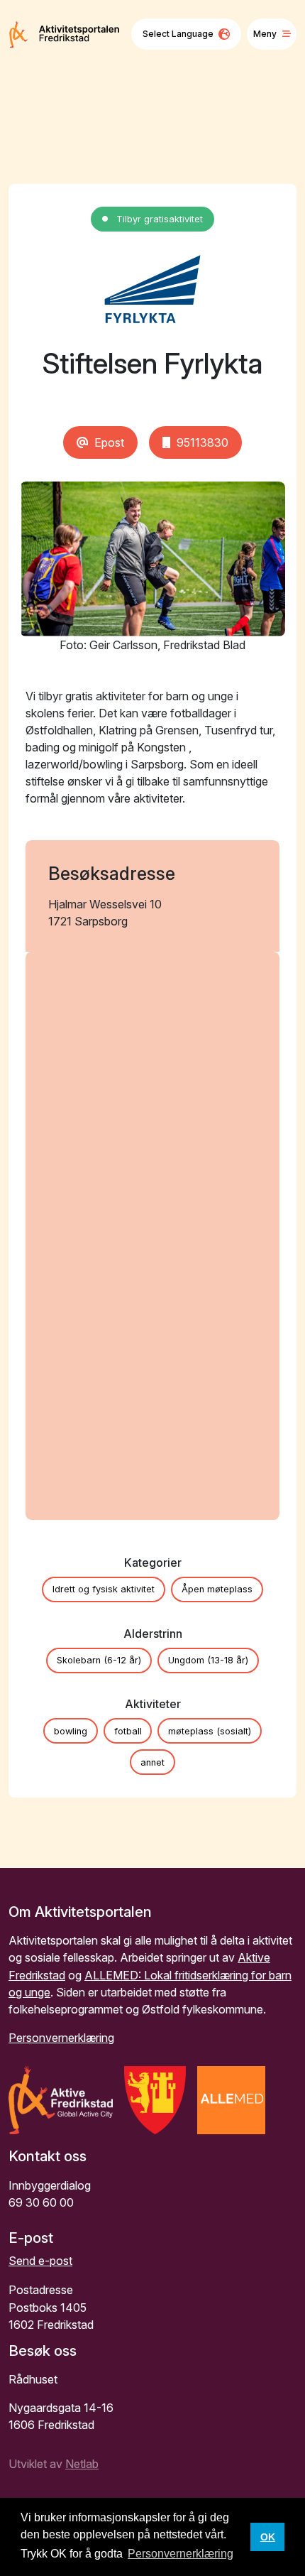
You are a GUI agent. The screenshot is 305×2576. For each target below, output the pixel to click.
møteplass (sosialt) (210, 1731)
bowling (71, 1731)
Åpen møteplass (217, 1589)
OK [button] (268, 2537)
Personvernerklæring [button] (181, 2554)
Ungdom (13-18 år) (208, 1660)
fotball (128, 1731)
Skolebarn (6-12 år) (99, 1660)
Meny (265, 34)
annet (152, 1762)
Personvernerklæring (61, 2038)
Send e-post (40, 2261)
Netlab (82, 2464)
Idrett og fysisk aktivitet (104, 1589)
